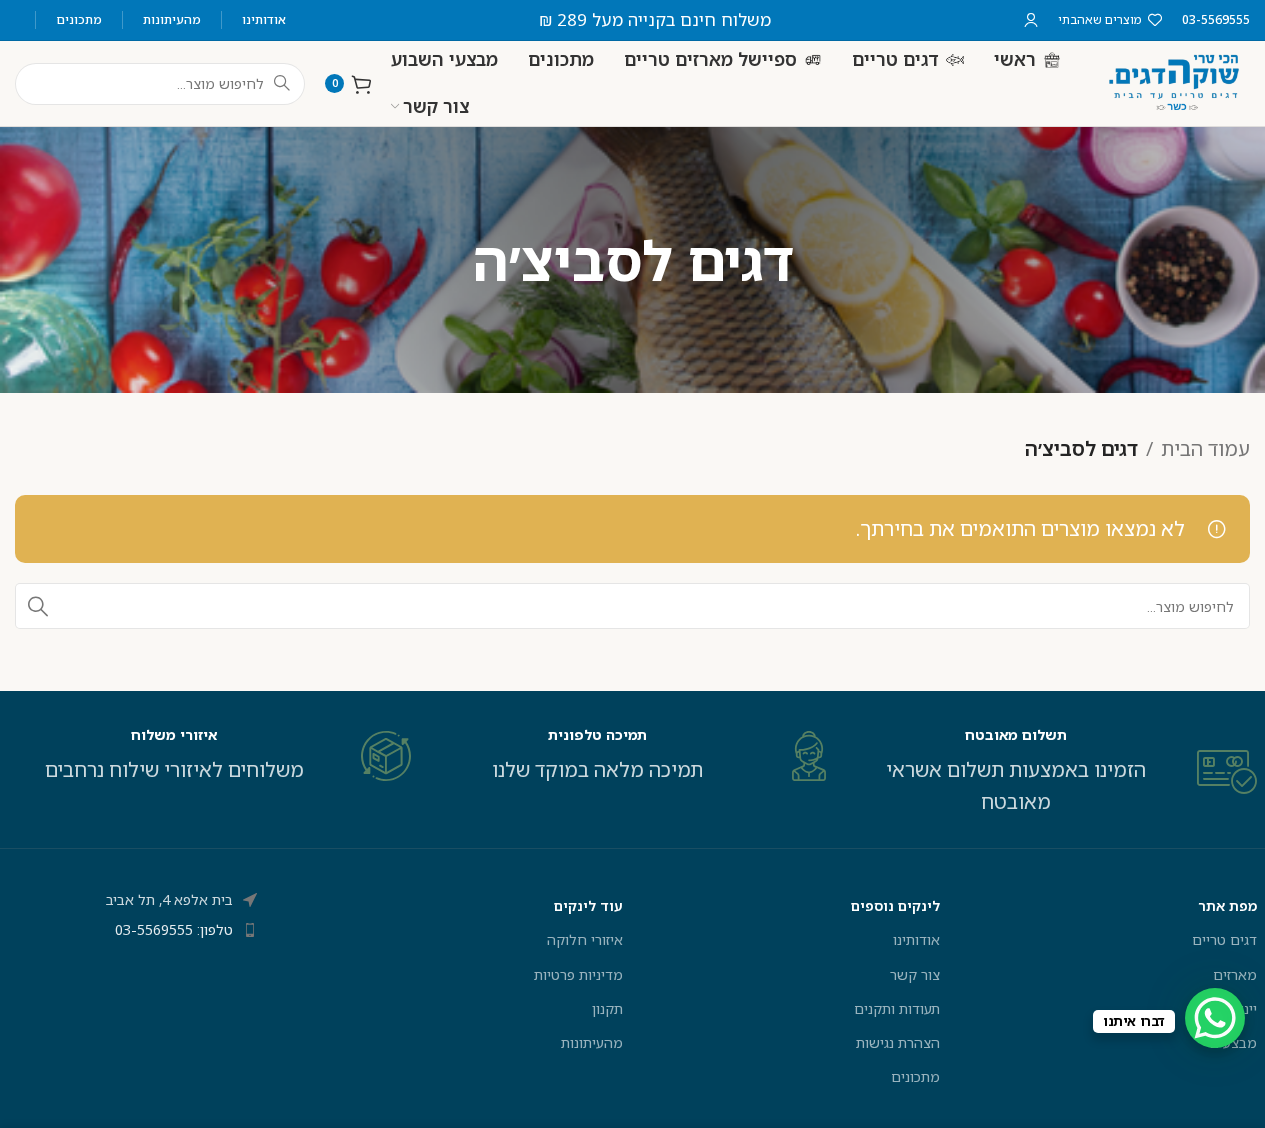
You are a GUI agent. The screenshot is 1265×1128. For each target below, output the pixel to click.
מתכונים (915, 1076)
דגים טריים (1224, 939)
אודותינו (916, 939)
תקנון (607, 1008)
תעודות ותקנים (897, 1008)
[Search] (38, 606)
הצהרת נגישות (898, 1042)
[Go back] (819, 260)
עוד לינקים (588, 905)
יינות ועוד (1230, 1008)
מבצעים (1233, 1042)
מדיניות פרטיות (578, 974)
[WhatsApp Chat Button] (1215, 1018)
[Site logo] (1175, 81)
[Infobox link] (1055, 772)
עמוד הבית (1205, 448)
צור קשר (915, 974)
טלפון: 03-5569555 (174, 929)
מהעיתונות (591, 1042)
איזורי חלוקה (584, 939)
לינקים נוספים (895, 905)
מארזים (1235, 974)
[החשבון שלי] (1031, 20)
